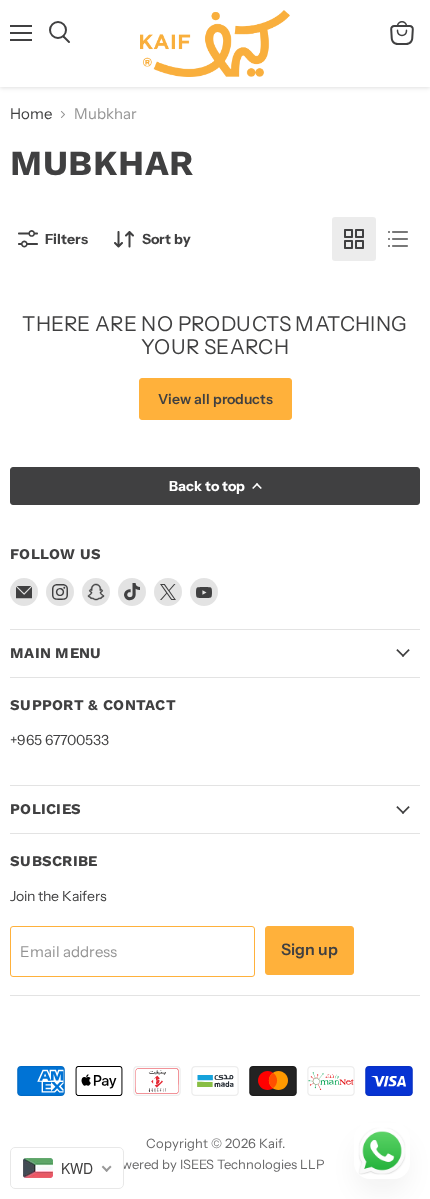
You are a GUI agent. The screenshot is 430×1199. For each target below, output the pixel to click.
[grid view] (354, 239)
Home (31, 113)
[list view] (398, 239)
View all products (215, 399)
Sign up (309, 949)
